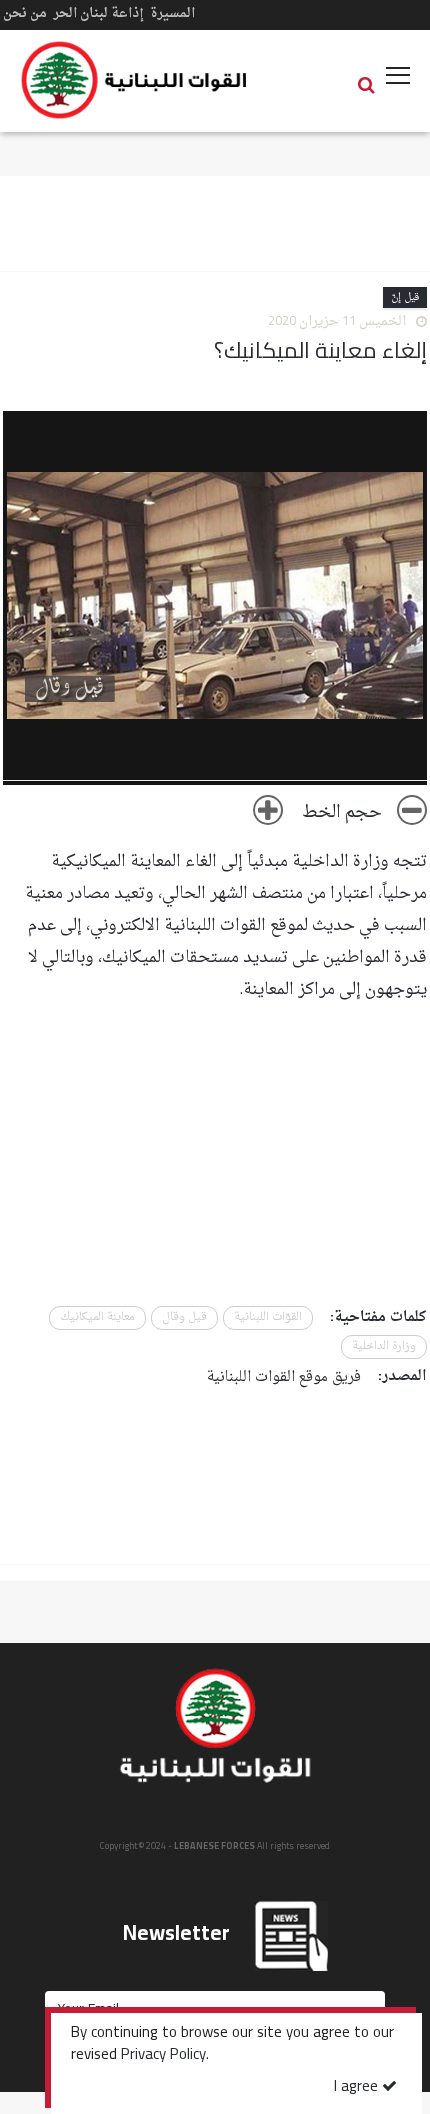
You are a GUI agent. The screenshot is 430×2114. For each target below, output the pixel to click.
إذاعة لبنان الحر (98, 13)
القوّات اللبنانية (268, 1317)
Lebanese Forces (135, 80)
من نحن (25, 13)
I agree (358, 2087)
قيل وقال (184, 1317)
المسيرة (172, 13)
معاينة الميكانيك (97, 1317)
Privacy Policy (163, 2056)
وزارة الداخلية (384, 1346)
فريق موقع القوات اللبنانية (284, 1377)
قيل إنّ (405, 297)
